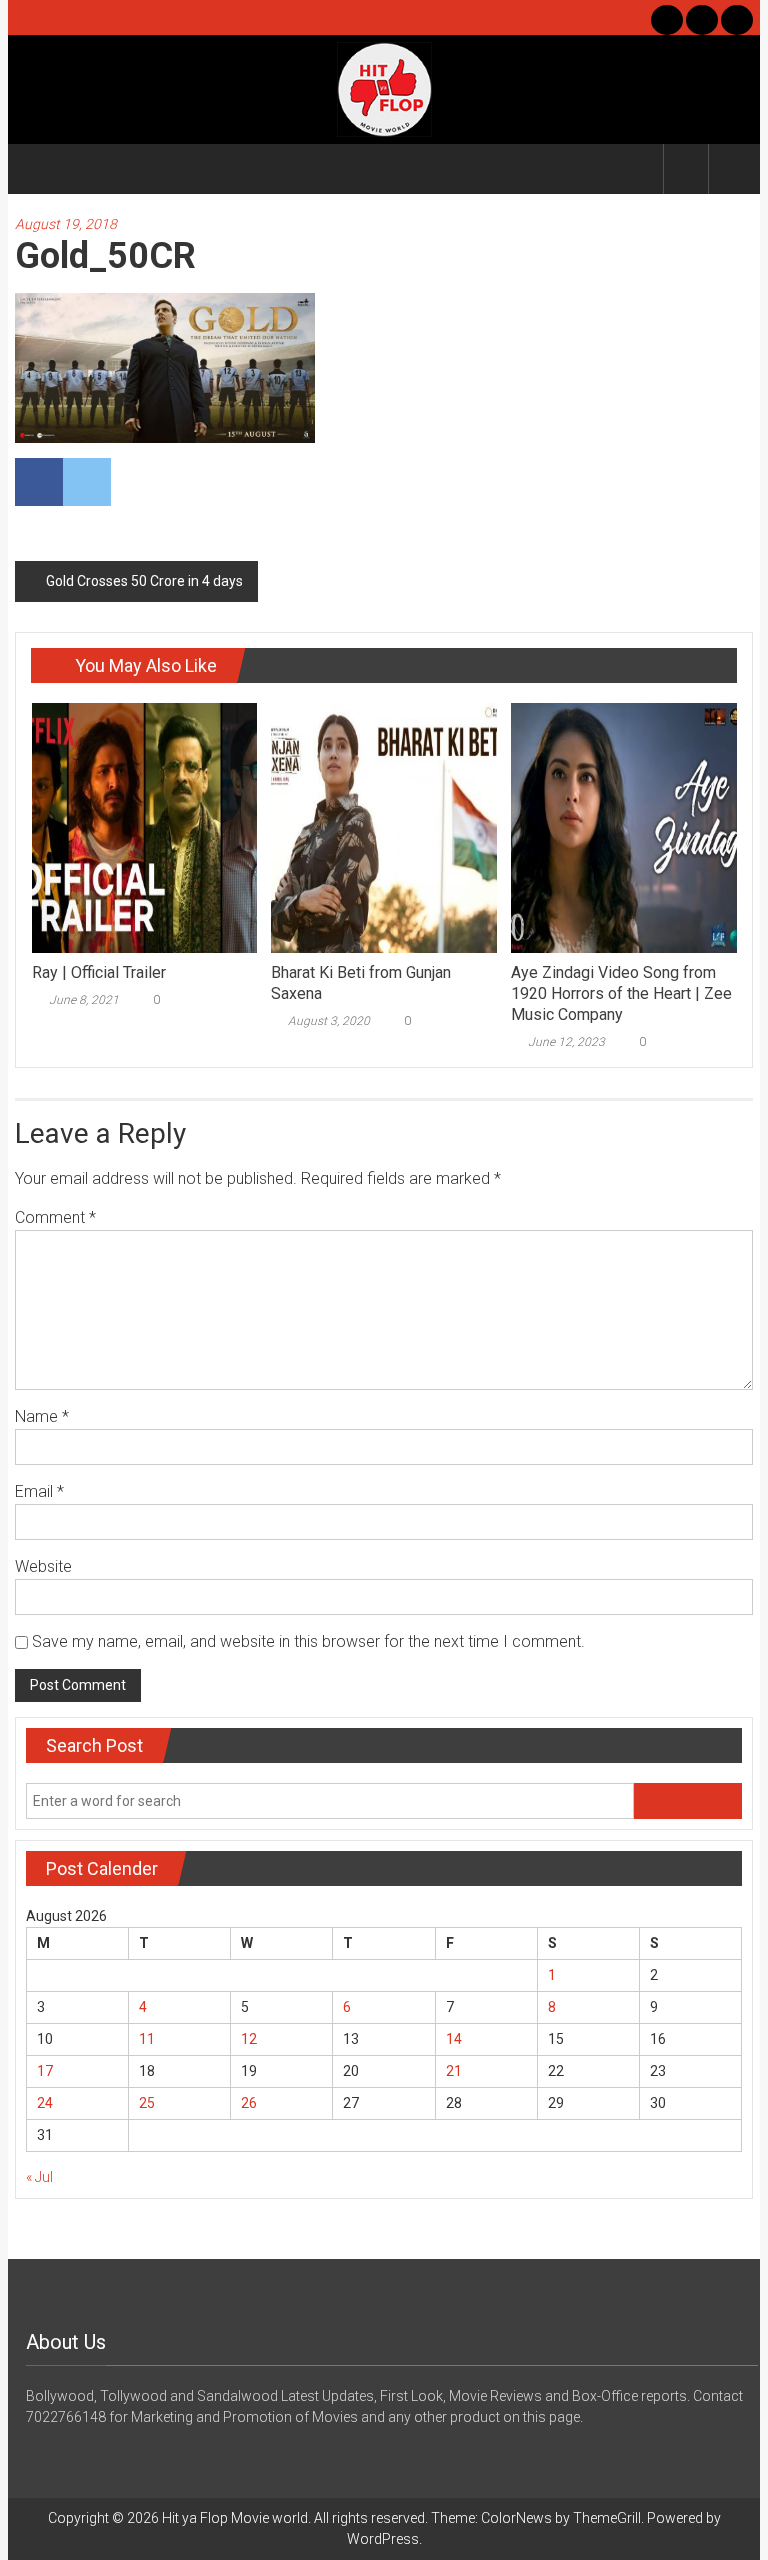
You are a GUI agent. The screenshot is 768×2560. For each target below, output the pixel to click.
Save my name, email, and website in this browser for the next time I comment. (308, 1641)
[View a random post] (731, 168)
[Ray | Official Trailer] (144, 827)
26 (249, 2103)
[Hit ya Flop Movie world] (38, 169)
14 (454, 2039)
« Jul (39, 2177)
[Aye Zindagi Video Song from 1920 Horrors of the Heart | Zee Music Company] (623, 827)
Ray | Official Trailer (99, 972)
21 (454, 2071)
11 (147, 2039)
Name (42, 1416)
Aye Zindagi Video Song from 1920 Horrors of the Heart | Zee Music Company (621, 993)
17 (45, 2071)
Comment (55, 1217)
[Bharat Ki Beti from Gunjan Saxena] (383, 827)
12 (249, 2039)
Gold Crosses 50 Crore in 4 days (144, 581)
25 (147, 2103)
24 (45, 2103)
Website (43, 1566)
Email (39, 1491)
